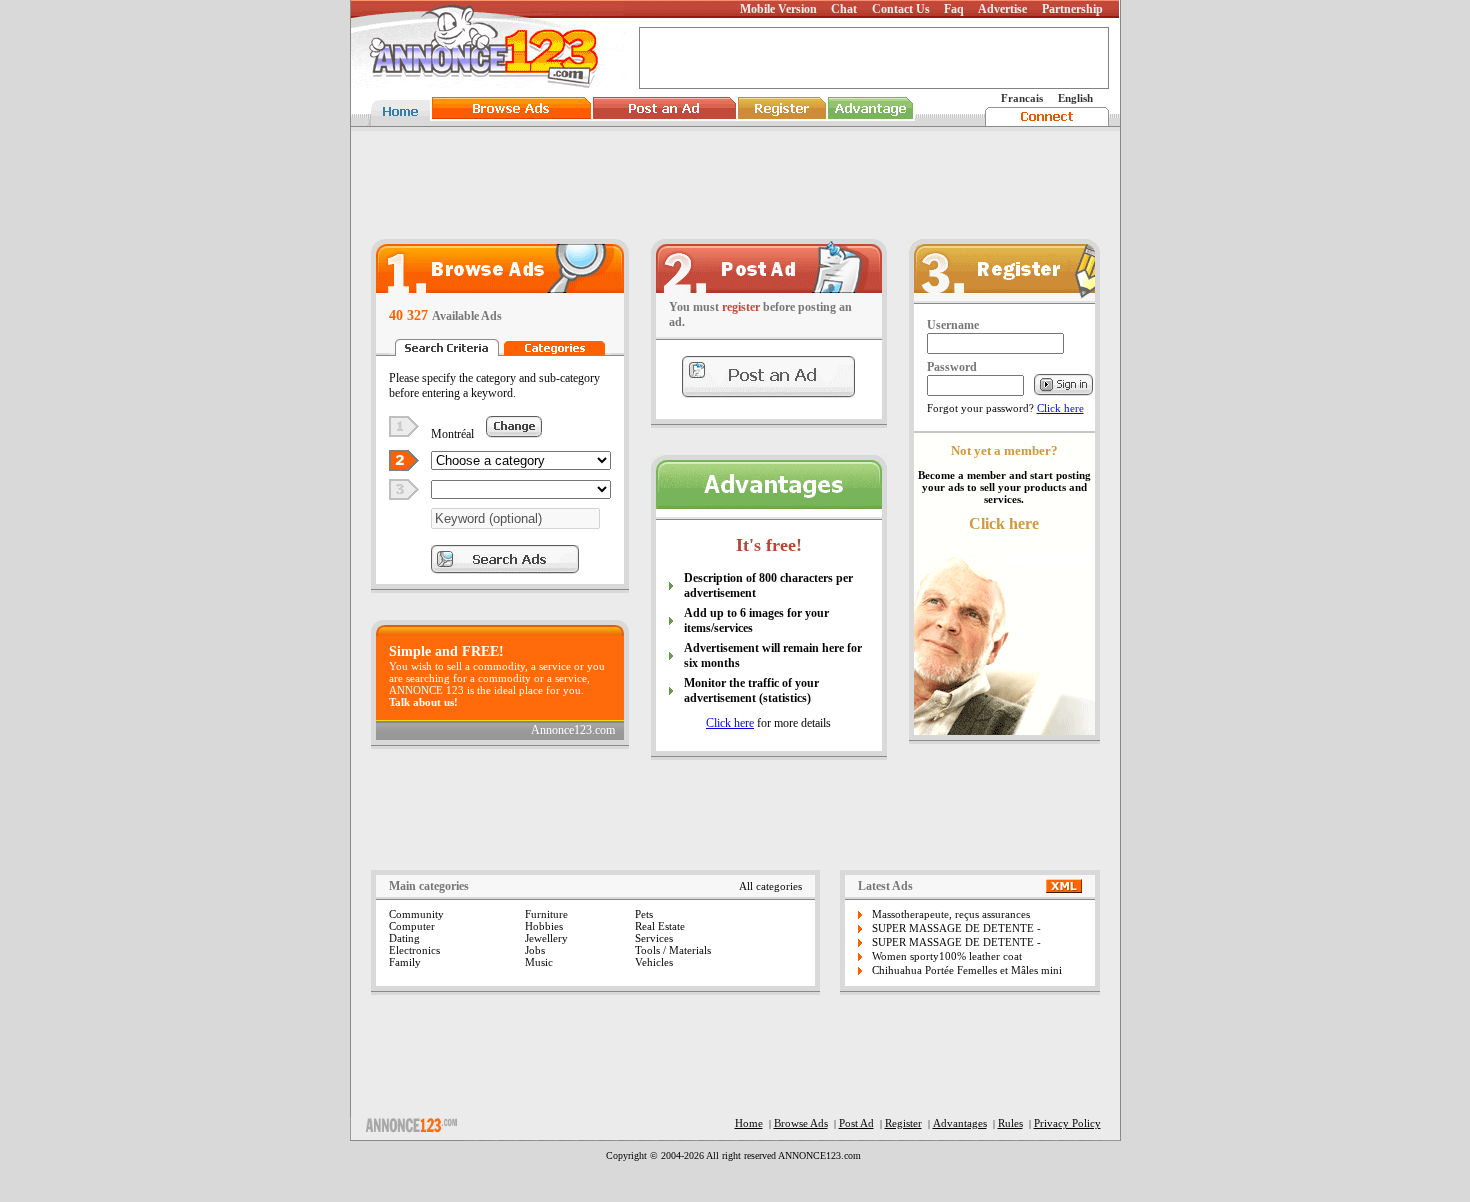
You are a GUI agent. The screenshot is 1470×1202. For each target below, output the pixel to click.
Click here (730, 723)
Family (405, 962)
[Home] (398, 120)
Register (903, 1123)
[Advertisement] (735, 184)
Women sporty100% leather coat (947, 956)
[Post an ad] (769, 287)
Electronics (414, 950)
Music (539, 962)
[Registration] (782, 120)
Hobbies (544, 926)
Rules (1010, 1123)
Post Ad (856, 1123)
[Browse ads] (500, 287)
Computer (412, 926)
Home (749, 1123)
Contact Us (901, 9)
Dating (404, 938)
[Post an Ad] (664, 120)
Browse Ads (801, 1123)
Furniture (546, 914)
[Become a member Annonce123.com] (1004, 295)
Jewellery (546, 938)
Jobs (535, 950)
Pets (644, 914)
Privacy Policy (1067, 1123)
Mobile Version (778, 9)
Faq (954, 9)
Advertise (1002, 9)
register (741, 307)
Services (654, 938)
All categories (770, 886)
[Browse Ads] (511, 120)
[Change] (514, 432)
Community (416, 914)
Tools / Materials (673, 950)
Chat (844, 9)
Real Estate (660, 926)
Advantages (960, 1123)
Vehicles (654, 962)
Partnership (1072, 9)
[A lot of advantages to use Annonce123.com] (769, 503)
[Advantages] (871, 120)
